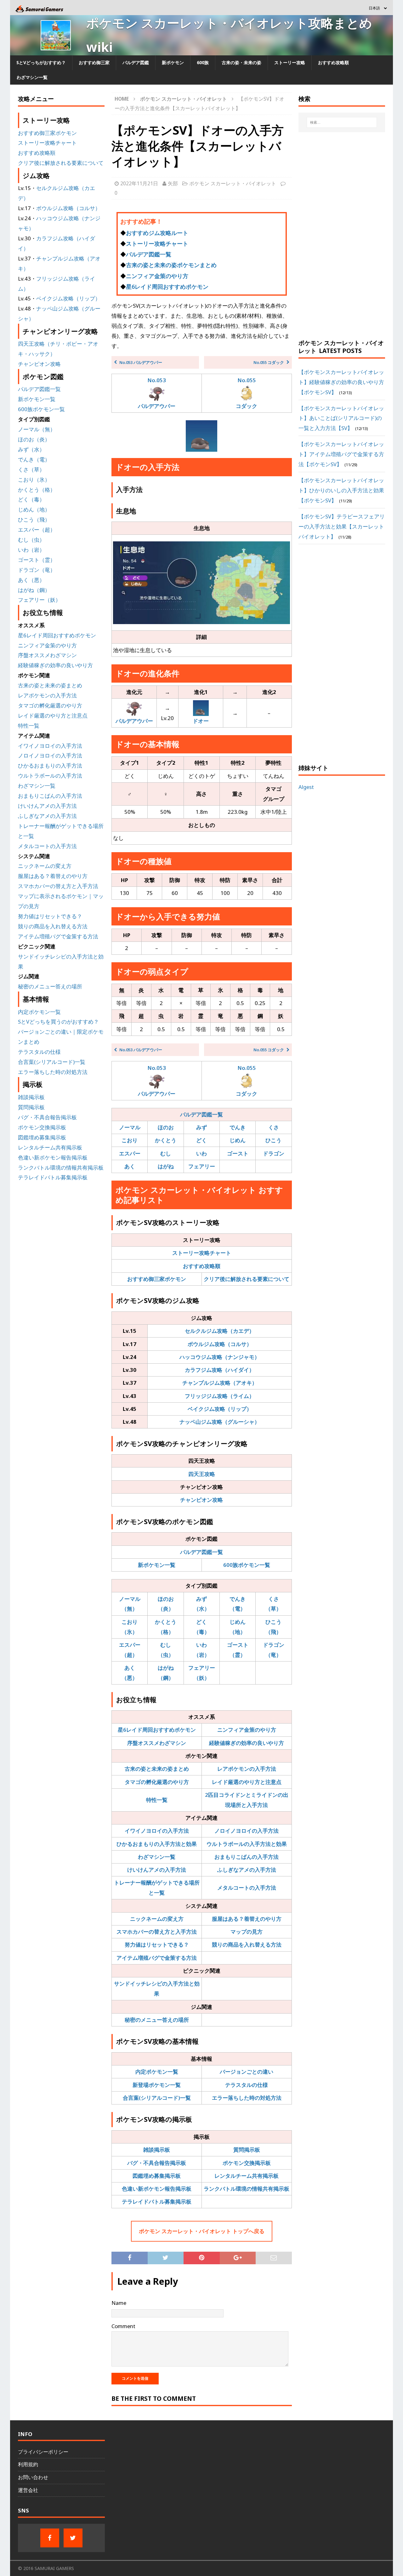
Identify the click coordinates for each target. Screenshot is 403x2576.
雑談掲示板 (157, 2150)
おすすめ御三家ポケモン (157, 1279)
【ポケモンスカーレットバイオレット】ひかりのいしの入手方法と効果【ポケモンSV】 (341, 490)
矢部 (173, 183)
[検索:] (342, 122)
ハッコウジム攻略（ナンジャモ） (220, 1357)
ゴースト (238, 1153)
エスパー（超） (37, 530)
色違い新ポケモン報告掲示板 (157, 2189)
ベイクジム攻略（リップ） (220, 1409)
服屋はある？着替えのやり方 (247, 1919)
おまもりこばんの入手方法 (247, 1857)
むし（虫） (31, 540)
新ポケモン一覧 (157, 1565)
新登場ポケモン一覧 (157, 2085)
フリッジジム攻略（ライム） (220, 1396)
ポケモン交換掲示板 (247, 2163)
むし (166, 1153)
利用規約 (28, 2464)
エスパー (130, 1153)
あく (130, 1166)
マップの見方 (247, 1932)
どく (201, 1140)
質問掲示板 (247, 2150)
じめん (238, 1140)
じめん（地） (34, 509)
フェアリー (202, 1166)
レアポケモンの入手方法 (247, 1769)
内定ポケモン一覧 (157, 2072)
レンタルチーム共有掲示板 (247, 2176)
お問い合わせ (33, 2477)
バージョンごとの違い (247, 2072)
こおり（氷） (34, 480)
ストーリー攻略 (290, 62)
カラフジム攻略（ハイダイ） (220, 1370)
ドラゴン (274, 1153)
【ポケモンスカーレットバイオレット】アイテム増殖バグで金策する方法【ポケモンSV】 (341, 454)
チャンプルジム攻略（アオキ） (220, 1383)
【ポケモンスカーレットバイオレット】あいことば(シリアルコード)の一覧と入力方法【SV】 (341, 418)
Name (119, 2303)
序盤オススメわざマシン (157, 1743)
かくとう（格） (37, 490)
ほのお (166, 1127)
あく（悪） (31, 580)
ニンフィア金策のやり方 (157, 276)
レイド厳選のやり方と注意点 (247, 1782)
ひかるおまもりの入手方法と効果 (157, 1844)
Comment (123, 2326)
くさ (274, 1127)
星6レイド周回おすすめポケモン (167, 287)
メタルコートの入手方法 (247, 1888)
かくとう (166, 1140)
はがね (166, 1166)
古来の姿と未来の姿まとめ (157, 1769)
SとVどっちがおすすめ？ (41, 62)
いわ (201, 1153)
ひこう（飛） (34, 520)
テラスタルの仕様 (247, 2085)
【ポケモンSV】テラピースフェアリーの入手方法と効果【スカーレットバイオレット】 (342, 526)
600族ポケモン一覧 (247, 1565)
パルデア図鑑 (136, 62)
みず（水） (31, 449)
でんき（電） (34, 459)
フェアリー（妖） (39, 600)
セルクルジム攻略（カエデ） (220, 1331)
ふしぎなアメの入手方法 (247, 1870)
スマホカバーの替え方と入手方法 (157, 1932)
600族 (203, 62)
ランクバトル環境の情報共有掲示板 (247, 2189)
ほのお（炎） (34, 439)
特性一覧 (157, 1800)
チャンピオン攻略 (201, 1500)
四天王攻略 (202, 1474)
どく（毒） (31, 499)
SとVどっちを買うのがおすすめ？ (58, 1022)
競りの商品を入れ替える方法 (247, 1945)
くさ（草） (31, 469)
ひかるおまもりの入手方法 (50, 766)
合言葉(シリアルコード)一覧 (157, 2098)
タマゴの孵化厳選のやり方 (157, 1782)
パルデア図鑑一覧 (149, 254)
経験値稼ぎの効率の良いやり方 (247, 1743)
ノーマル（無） (37, 429)
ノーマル (130, 1127)
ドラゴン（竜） (37, 570)
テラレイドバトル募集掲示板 (157, 2202)
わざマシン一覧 (32, 77)
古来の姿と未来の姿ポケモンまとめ (171, 265)
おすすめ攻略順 (333, 62)
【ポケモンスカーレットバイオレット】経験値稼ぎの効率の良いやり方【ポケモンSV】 (341, 382)
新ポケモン (173, 62)
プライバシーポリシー (43, 2452)
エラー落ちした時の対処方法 (247, 2098)
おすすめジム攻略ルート (157, 233)
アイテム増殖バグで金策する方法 (157, 1958)
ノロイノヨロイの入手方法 (247, 1831)
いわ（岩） (31, 550)
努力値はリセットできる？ (157, 1945)
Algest (306, 787)
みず (201, 1127)
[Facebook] (50, 2538)
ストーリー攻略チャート (157, 243)
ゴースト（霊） (37, 560)
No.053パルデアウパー (157, 393)
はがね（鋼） (34, 590)
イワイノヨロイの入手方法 (157, 1831)
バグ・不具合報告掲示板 (157, 2163)
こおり (130, 1140)
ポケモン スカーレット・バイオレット (233, 183)
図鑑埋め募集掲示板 (157, 2176)
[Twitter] (73, 2538)
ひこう (273, 1140)
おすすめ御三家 (94, 62)
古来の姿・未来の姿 (241, 62)
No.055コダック (247, 393)
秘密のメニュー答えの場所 (157, 2020)
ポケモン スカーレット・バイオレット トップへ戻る (202, 2231)
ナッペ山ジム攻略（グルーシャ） (220, 1422)
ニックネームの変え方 (157, 1919)
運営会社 (28, 2490)
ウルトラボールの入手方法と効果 (247, 1844)
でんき (238, 1127)
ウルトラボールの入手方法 (50, 776)
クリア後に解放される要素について (247, 1279)
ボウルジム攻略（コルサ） (220, 1344)
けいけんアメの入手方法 (157, 1870)
